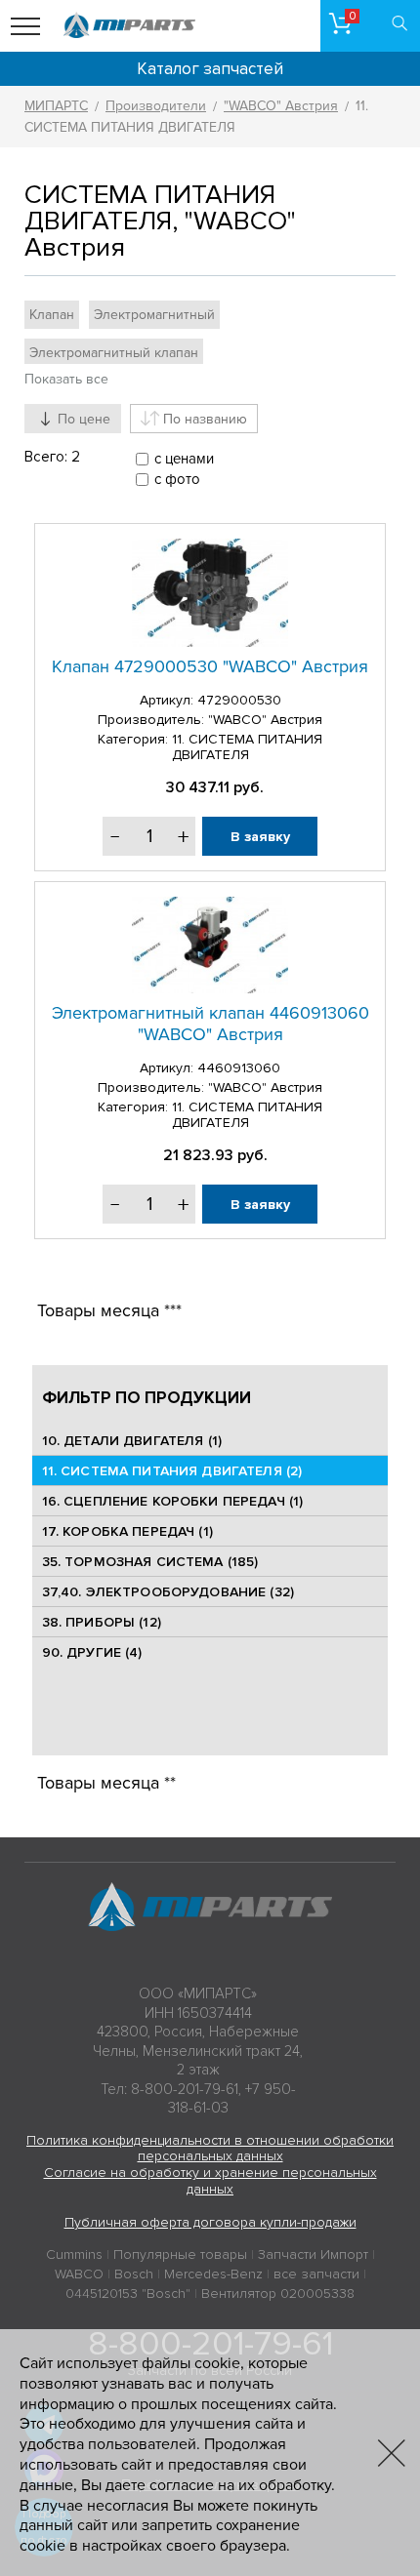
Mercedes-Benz (213, 2274)
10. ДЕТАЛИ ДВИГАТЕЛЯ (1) (132, 1441)
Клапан (52, 315)
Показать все (66, 379)
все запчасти (316, 2274)
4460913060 (239, 1068)
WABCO (79, 2274)
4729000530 (239, 700)
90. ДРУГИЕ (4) (92, 1652)
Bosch (134, 2274)
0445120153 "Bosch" (128, 2294)
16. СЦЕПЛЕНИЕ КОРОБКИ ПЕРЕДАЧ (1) (173, 1501)
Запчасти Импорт (313, 2254)
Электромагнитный (154, 315)
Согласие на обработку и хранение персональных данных (210, 2181)
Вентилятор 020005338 (278, 2294)
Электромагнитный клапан (114, 353)
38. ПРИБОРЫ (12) (102, 1622)
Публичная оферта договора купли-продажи (210, 2222)
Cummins (74, 2254)
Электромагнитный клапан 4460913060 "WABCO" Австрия (210, 1024)
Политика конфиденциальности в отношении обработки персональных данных (210, 2149)
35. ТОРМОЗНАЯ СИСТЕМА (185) (150, 1562)
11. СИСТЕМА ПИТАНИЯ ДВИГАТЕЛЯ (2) (172, 1471)
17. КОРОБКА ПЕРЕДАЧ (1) (127, 1531)
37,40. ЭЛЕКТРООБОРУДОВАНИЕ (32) (168, 1592)
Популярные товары (180, 2254)
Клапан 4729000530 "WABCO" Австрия (210, 666)
